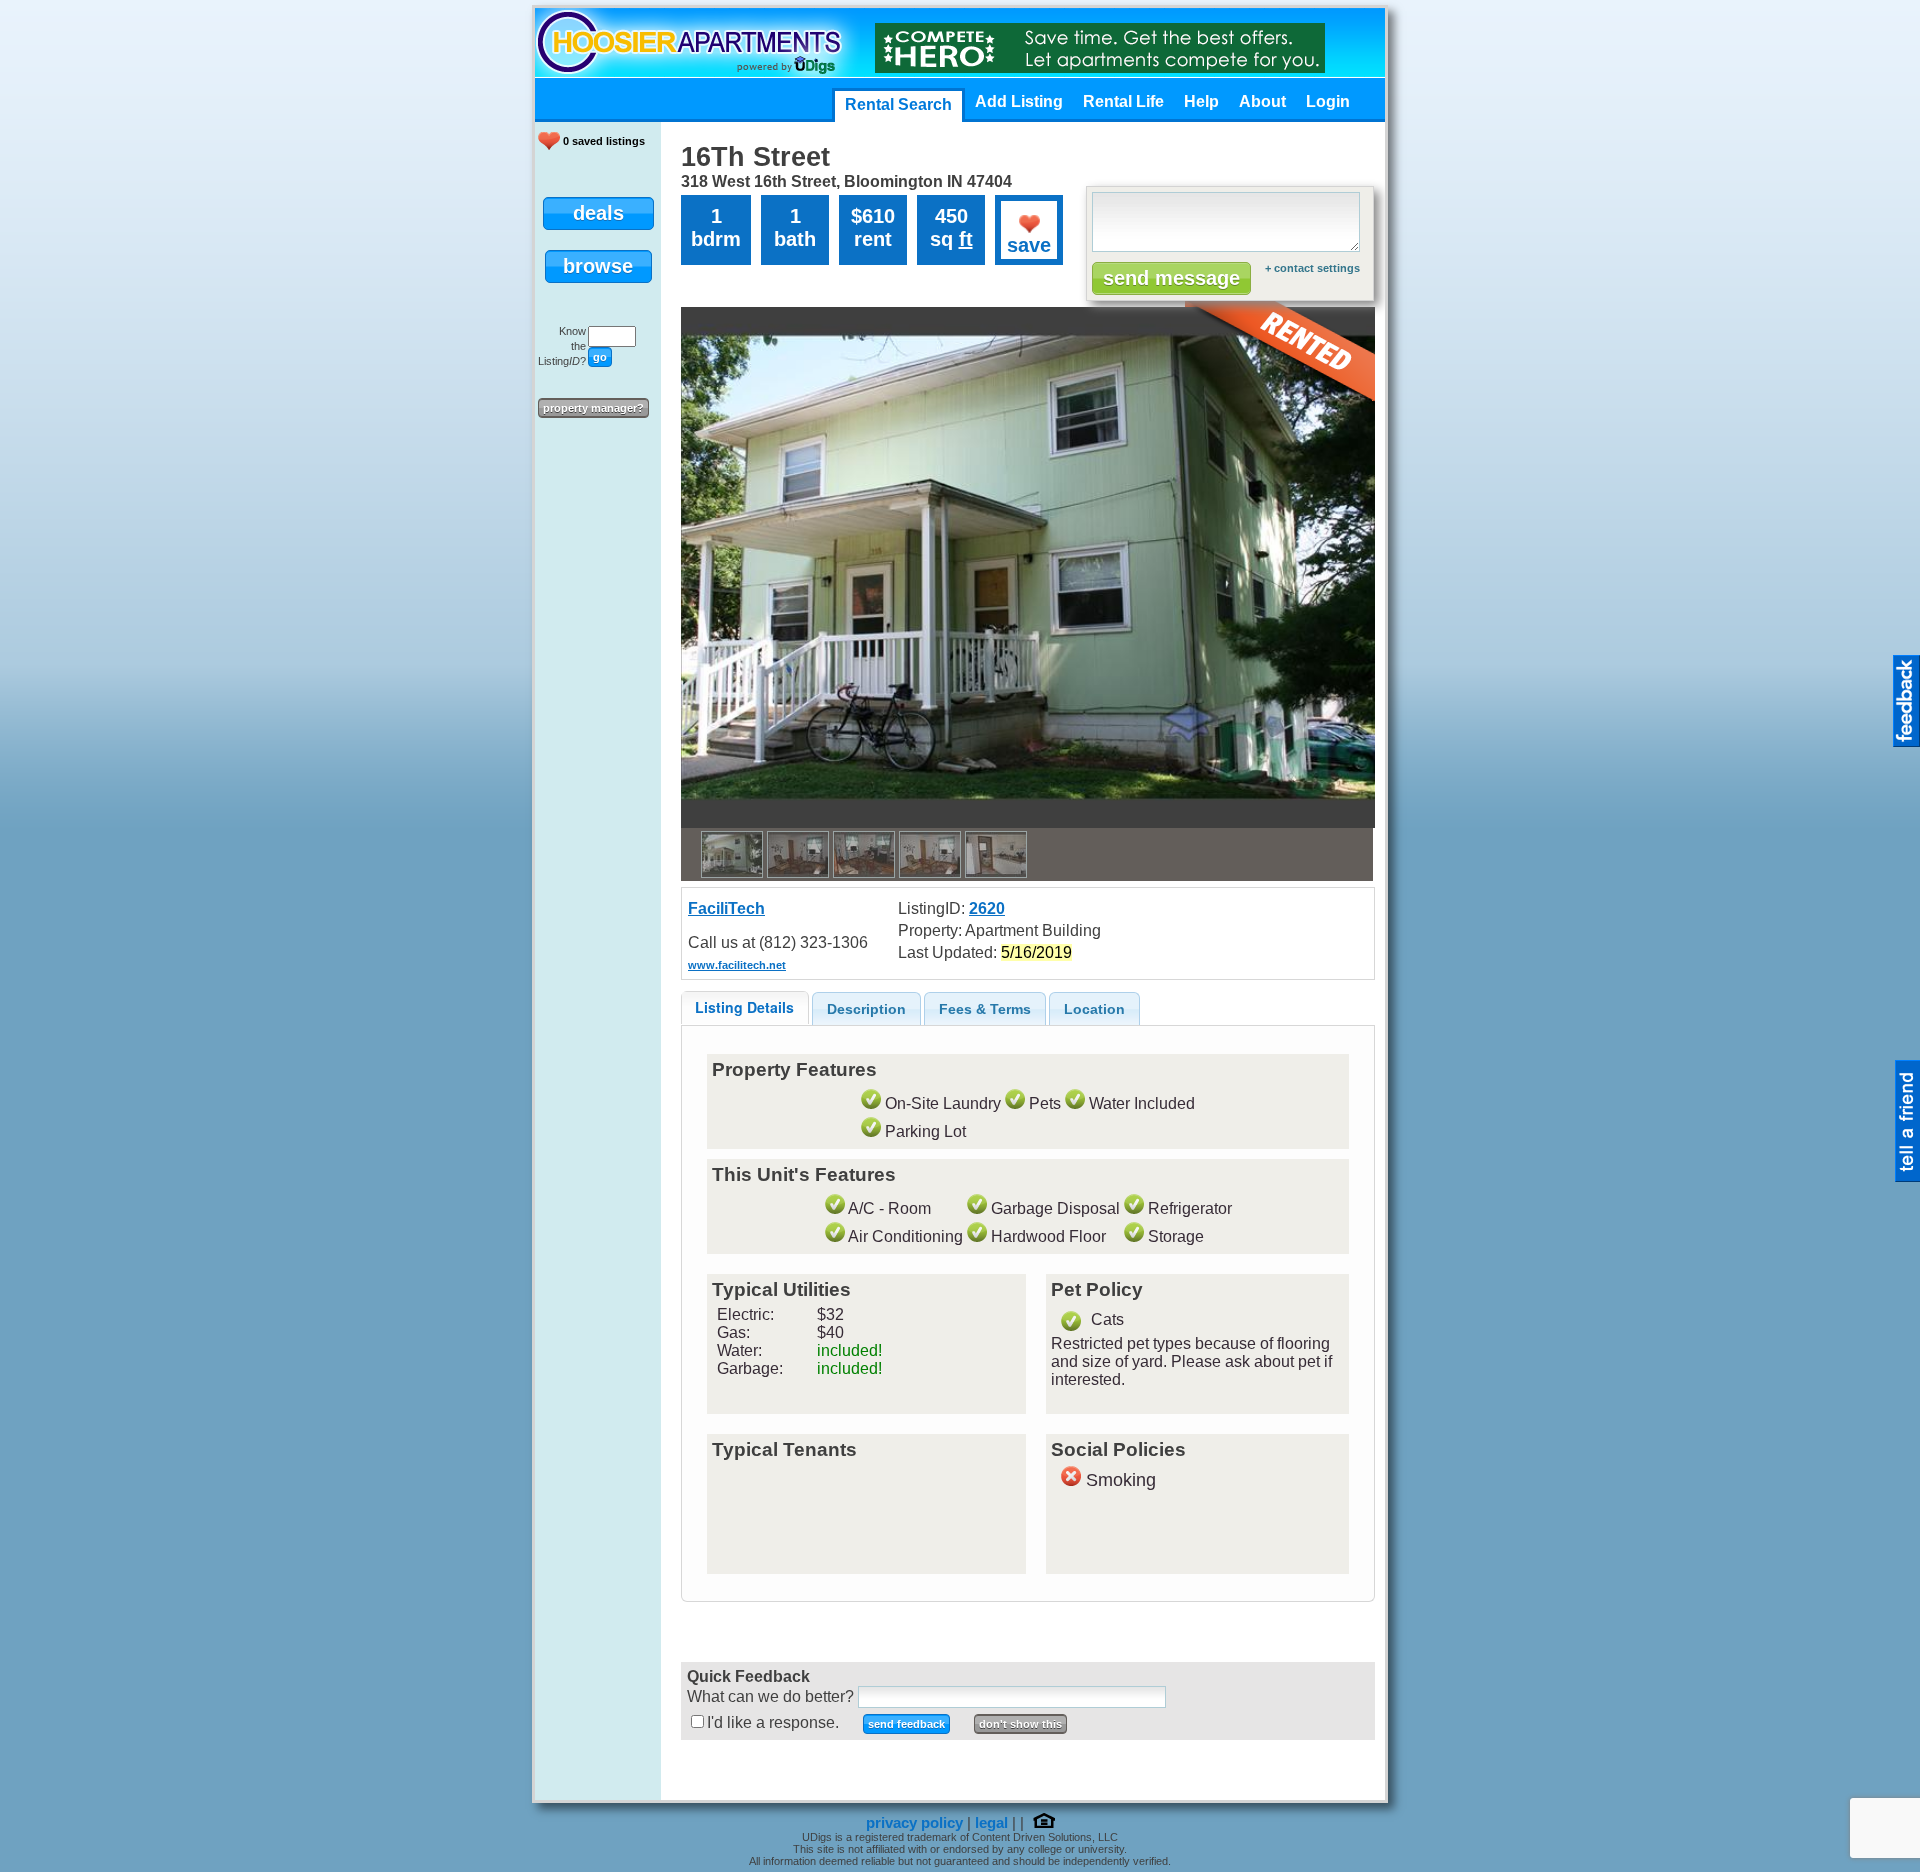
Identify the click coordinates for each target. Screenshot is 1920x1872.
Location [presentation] (1094, 1009)
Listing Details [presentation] (744, 1007)
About (1262, 101)
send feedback (906, 1724)
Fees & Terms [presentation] (985, 1009)
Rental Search (898, 104)
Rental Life (1123, 101)
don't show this (1020, 1724)
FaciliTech (726, 908)
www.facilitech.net (737, 965)
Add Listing (1019, 101)
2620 (987, 908)
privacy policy (914, 1823)
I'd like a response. (773, 1722)
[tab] (745, 1007)
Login (1328, 101)
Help (1201, 101)
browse (598, 266)
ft (966, 239)
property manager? (593, 408)
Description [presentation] (866, 1009)
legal (991, 1823)
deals (598, 213)
